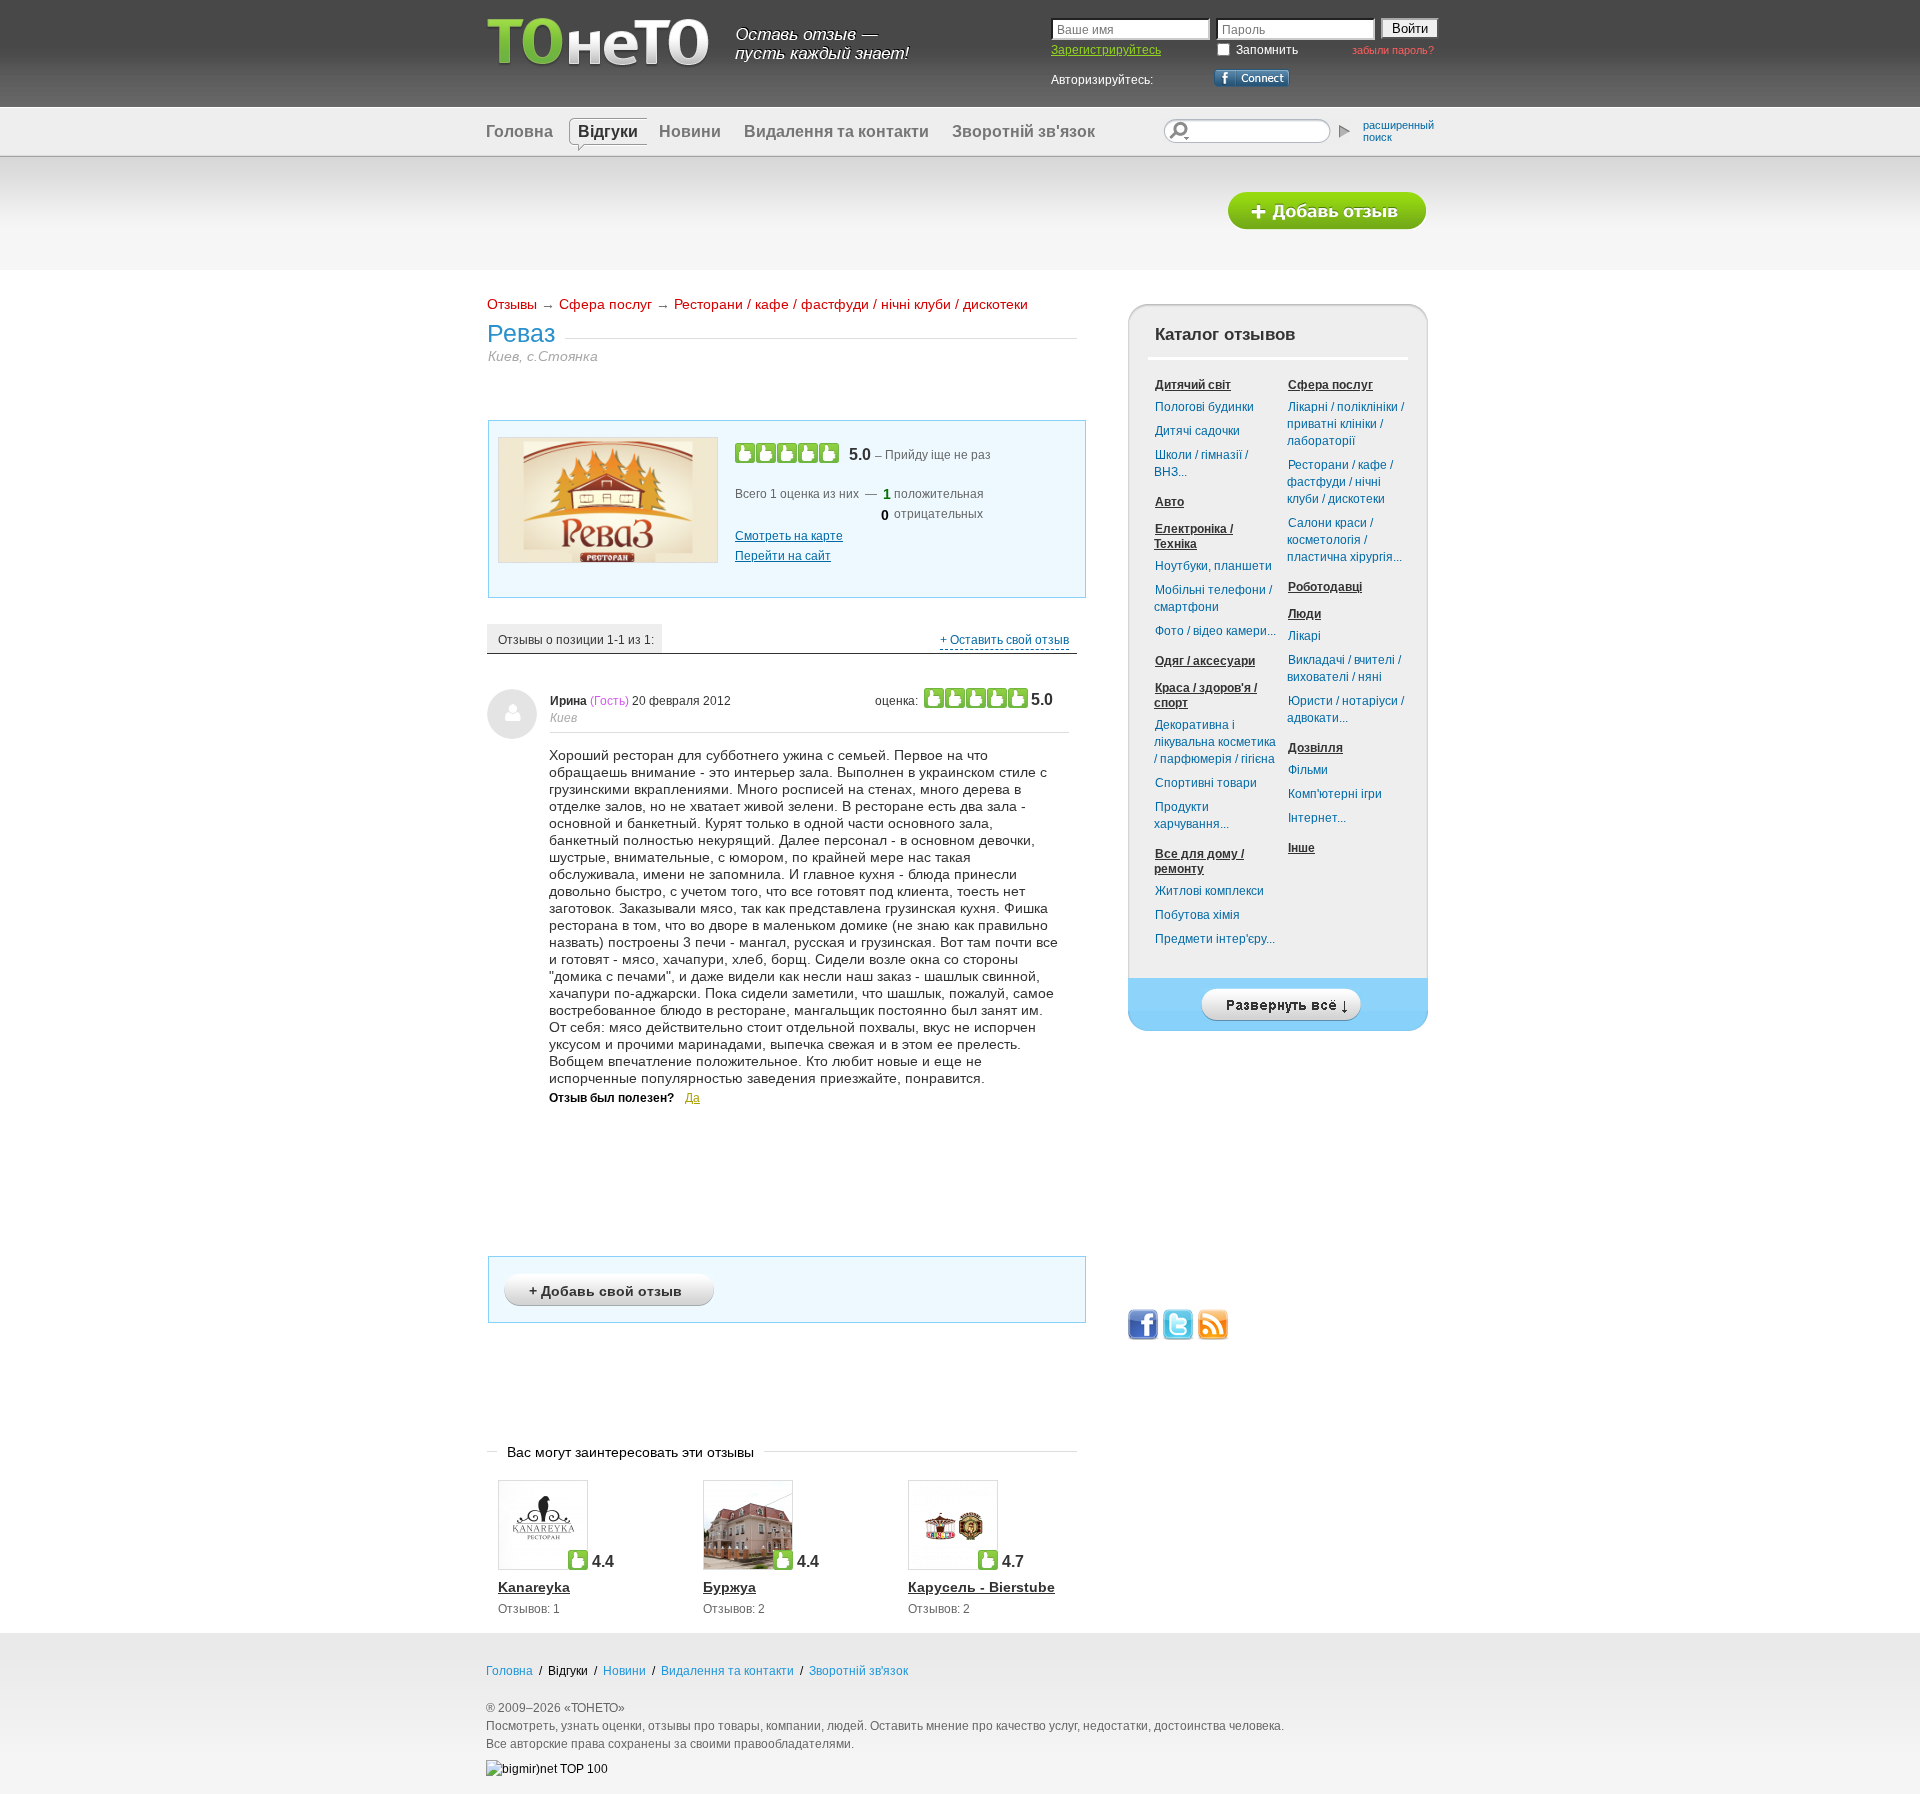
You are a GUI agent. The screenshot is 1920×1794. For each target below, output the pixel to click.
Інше (1301, 848)
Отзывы (512, 304)
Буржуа (729, 1587)
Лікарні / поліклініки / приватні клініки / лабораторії (1345, 424)
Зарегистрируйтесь (1106, 50)
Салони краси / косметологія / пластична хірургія (1344, 540)
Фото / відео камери (1215, 631)
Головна (519, 131)
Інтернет (1317, 818)
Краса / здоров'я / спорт (1205, 695)
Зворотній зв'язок (1023, 131)
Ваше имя (1085, 30)
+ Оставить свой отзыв (1004, 640)
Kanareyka (534, 1587)
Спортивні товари (1206, 783)
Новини (690, 131)
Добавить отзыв (1327, 211)
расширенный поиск (1398, 131)
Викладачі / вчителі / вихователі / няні (1344, 668)
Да (692, 1098)
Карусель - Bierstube (981, 1587)
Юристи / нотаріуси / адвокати (1345, 709)
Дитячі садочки (1197, 431)
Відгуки (608, 131)
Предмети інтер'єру (1215, 939)
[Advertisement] (843, 212)
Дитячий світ (1193, 385)
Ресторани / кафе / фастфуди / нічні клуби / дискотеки (851, 304)
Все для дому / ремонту (1199, 861)
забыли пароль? (1393, 50)
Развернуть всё (1278, 999)
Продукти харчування (1191, 815)
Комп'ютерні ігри (1335, 794)
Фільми (1308, 770)
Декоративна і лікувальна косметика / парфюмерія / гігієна (1215, 742)
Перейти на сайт (783, 556)
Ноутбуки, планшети (1213, 566)
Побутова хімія (1197, 915)
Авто (1169, 502)
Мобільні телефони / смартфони (1213, 598)
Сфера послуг (605, 304)
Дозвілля (1315, 748)
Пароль (1243, 30)
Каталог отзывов (1225, 334)
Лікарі (1304, 636)
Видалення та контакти (836, 131)
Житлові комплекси (1209, 891)
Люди (1304, 614)
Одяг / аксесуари (1205, 661)
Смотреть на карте (789, 536)
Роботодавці (1325, 587)
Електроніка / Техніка (1193, 536)
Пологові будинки (1204, 407)
